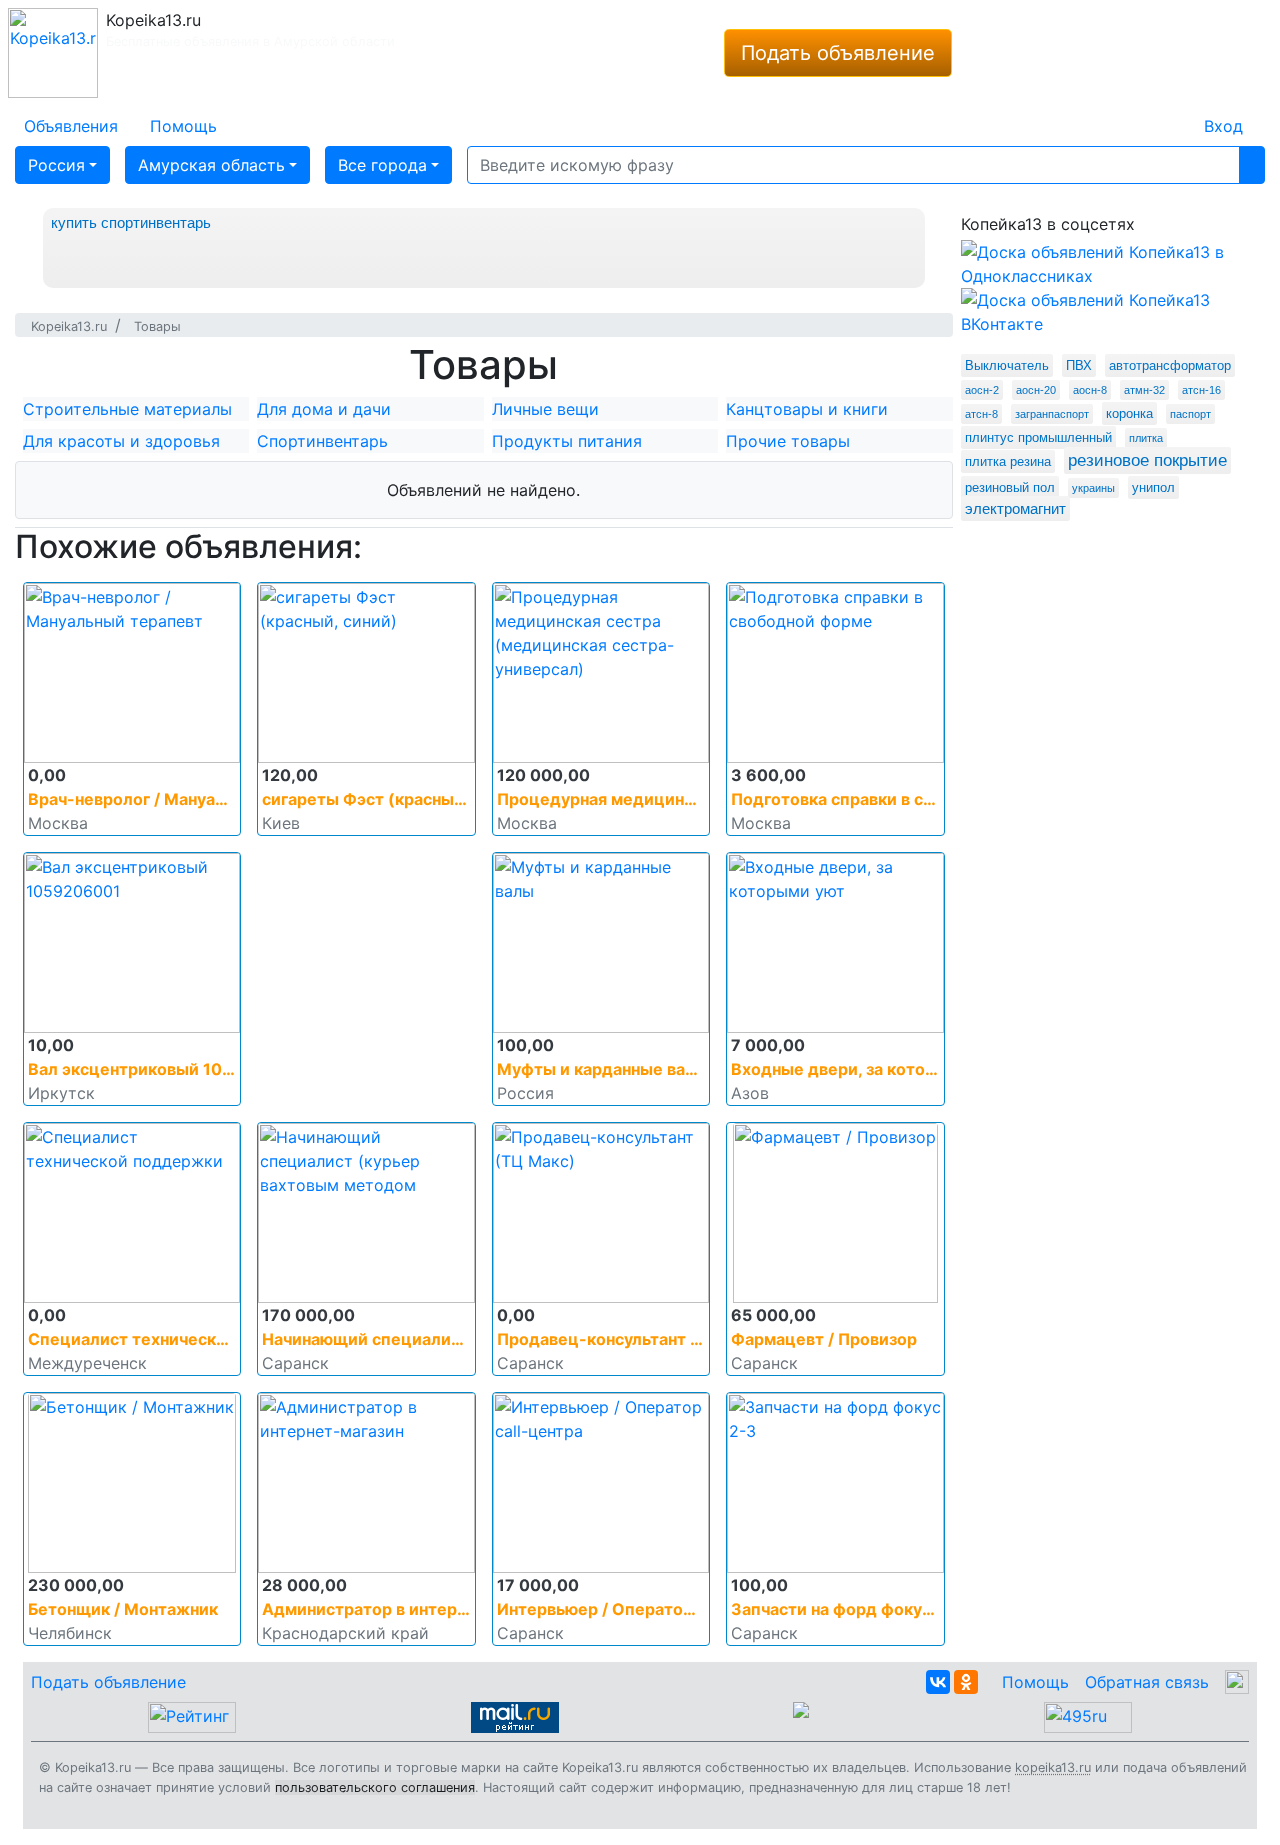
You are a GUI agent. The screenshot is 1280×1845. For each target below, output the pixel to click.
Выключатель (1007, 365)
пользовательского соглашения (375, 1787)
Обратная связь (1147, 1682)
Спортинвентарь (322, 441)
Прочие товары (788, 441)
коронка (1129, 413)
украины (1093, 488)
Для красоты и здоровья (121, 441)
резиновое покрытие (1147, 460)
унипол (1153, 487)
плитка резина (1008, 461)
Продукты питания (567, 441)
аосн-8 (1090, 390)
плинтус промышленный (1038, 437)
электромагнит (1015, 508)
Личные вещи (545, 409)
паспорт (1190, 414)
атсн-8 (981, 414)
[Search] (1252, 165)
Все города (382, 165)
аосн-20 (1036, 390)
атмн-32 (1144, 390)
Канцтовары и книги (807, 409)
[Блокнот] (1172, 114)
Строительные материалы (127, 409)
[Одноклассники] (966, 1682)
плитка (1146, 438)
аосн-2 (982, 390)
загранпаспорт (1052, 414)
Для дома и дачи (324, 409)
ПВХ (1079, 365)
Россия (56, 165)
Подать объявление (838, 53)
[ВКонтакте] (938, 1682)
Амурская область (211, 165)
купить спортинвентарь (131, 222)
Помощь (1035, 1682)
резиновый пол (1010, 487)
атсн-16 (1201, 390)
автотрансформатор (1170, 365)
